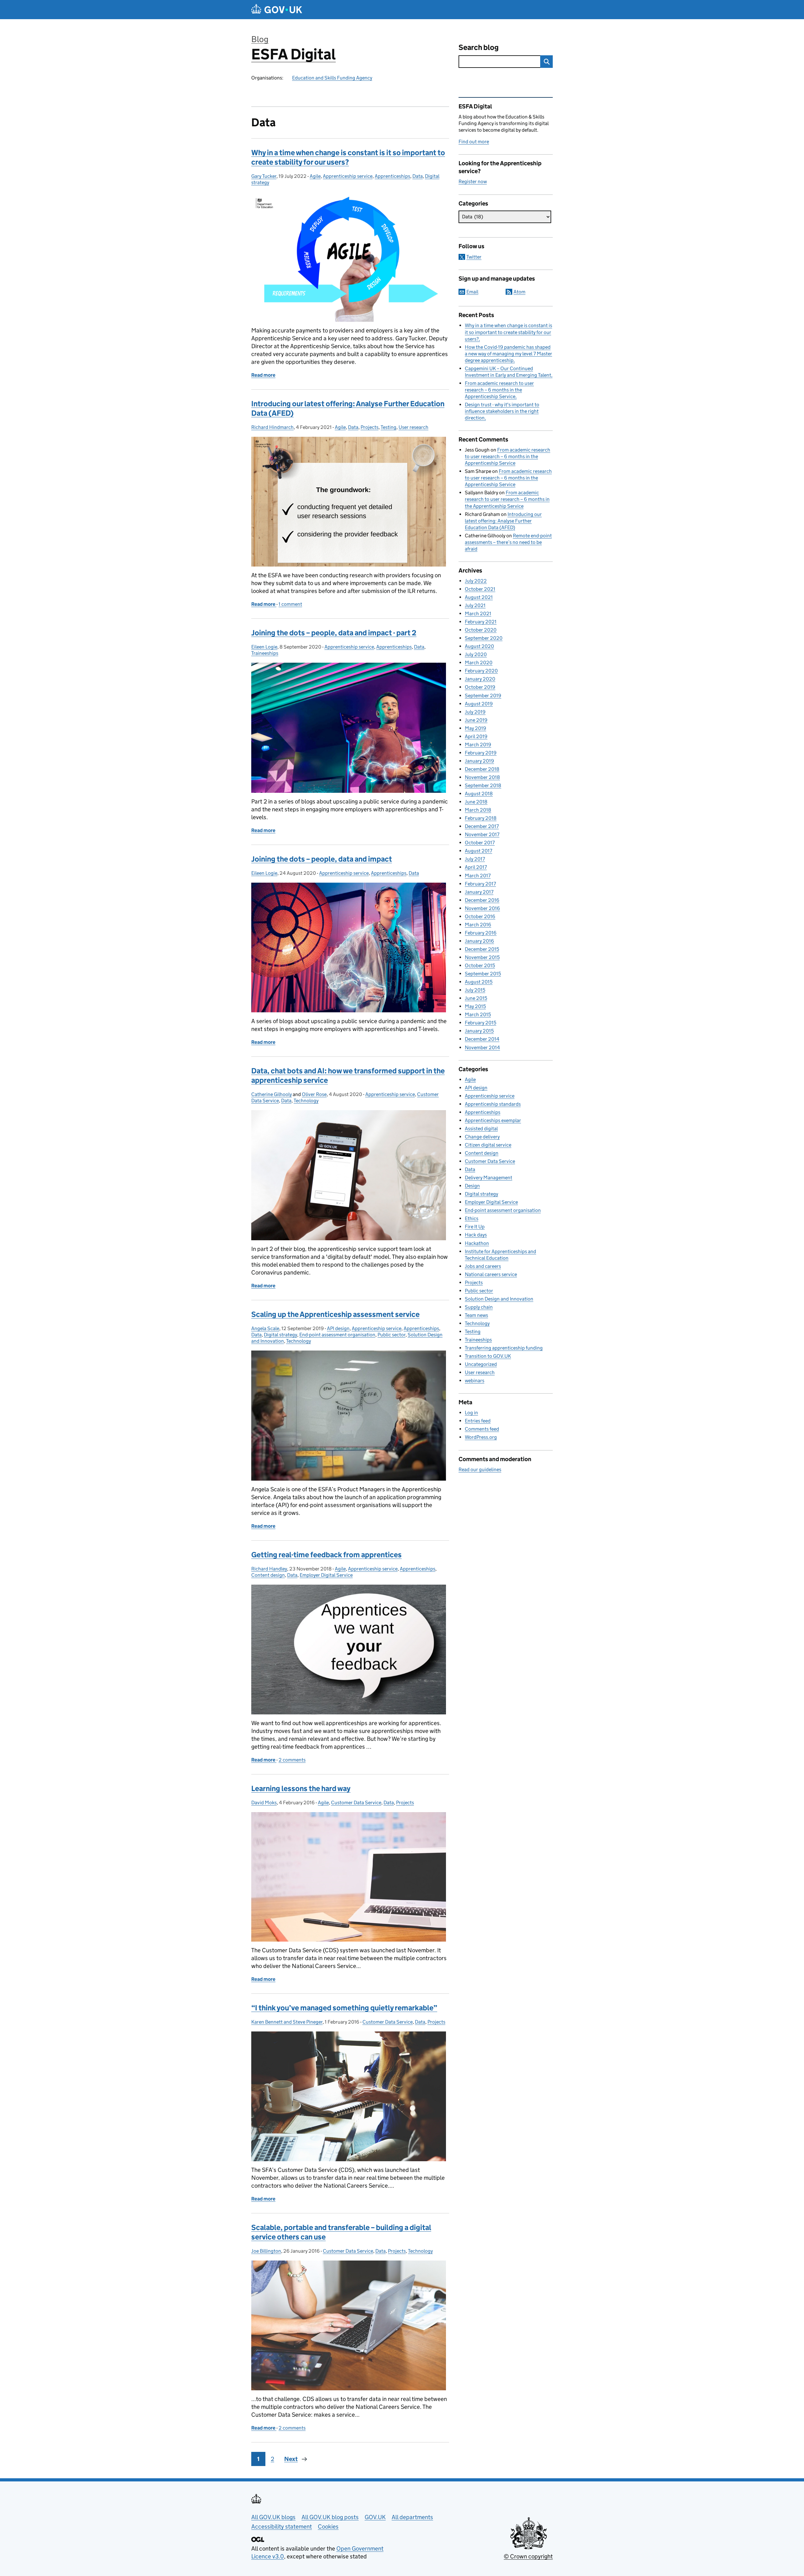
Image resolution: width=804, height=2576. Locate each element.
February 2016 (481, 933)
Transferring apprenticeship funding (504, 1348)
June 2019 (476, 720)
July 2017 (475, 859)
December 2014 (482, 1039)
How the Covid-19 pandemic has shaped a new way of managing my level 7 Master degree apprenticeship (508, 354)
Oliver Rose (314, 1094)
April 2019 (476, 736)
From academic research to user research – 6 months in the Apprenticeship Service (499, 390)
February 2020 (481, 671)
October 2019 (480, 687)
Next (291, 2459)
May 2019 (475, 728)
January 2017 (479, 892)
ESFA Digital (293, 54)
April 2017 (476, 867)
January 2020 (480, 679)
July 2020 (476, 654)
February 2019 (481, 753)
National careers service (491, 1274)
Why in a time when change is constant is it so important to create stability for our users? (348, 157)
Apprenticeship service (348, 176)
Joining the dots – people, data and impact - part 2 (334, 633)
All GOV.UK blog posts (330, 2517)
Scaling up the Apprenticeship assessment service (335, 1314)
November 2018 (482, 777)
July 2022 (476, 581)
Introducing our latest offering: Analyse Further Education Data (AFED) (503, 521)
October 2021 (480, 589)
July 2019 (475, 712)
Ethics (472, 1218)
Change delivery (482, 1137)
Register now (473, 181)
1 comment (290, 604)
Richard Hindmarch (272, 427)
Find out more (474, 142)
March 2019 (478, 745)
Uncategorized (481, 1364)
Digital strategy (280, 1335)
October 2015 (480, 965)
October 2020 (481, 630)
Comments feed (482, 1429)
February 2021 (481, 622)
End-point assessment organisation (337, 1335)
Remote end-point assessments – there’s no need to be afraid (508, 542)
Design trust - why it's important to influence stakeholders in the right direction (502, 411)
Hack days (476, 1235)
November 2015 (482, 957)
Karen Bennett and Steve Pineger (287, 2022)
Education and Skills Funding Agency (332, 78)
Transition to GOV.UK (488, 1356)
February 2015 (481, 1023)
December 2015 (482, 949)
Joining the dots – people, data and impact (322, 859)
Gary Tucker (264, 176)
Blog (260, 39)
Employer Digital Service (326, 1575)
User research (413, 427)
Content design (268, 1575)
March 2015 (478, 1014)
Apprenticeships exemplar (493, 1120)
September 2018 (483, 785)
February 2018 (481, 818)
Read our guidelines (480, 1469)
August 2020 (479, 646)
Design (472, 1186)
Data (418, 176)
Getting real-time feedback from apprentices (326, 1555)
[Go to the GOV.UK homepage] (277, 10)
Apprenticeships (392, 176)
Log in (471, 1413)
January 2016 (479, 941)
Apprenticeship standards (493, 1104)
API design (338, 1328)
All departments (412, 2517)
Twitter (474, 257)
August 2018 (479, 794)
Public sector (391, 1335)
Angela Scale (265, 1328)
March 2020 (479, 663)
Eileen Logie (264, 647)
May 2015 (475, 1006)
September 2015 (483, 974)
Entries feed (478, 1421)
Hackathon (477, 1243)
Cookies (328, 2527)
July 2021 (475, 605)
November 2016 (482, 908)
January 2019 (479, 761)
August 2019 (479, 704)
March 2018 (478, 810)
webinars (475, 1381)
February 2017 (480, 884)
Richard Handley (269, 1569)
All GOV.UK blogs (273, 2517)
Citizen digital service (488, 1145)
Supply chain (479, 1307)
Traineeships (265, 653)
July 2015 (475, 990)
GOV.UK (375, 2517)
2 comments (292, 1760)
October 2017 (480, 843)
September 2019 (483, 696)
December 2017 (482, 826)
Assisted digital (481, 1129)
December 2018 (482, 769)
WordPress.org (481, 1437)
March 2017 (478, 876)
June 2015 (476, 998)
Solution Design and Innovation (499, 1299)
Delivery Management (489, 1178)
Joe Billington (266, 2251)
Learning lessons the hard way (301, 1788)
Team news (476, 1315)
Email (472, 292)
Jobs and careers (483, 1266)
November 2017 (482, 834)
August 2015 (479, 982)
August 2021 (479, 597)
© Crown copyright (528, 2556)
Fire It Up (475, 1227)
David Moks (264, 1803)
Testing (388, 427)
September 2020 (484, 638)
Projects (369, 427)
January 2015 (479, 1031)
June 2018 (476, 802)
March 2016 (478, 925)
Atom (519, 292)
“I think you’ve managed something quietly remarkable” (344, 2008)
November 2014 (482, 1047)
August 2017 (478, 851)
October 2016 (480, 916)
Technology (306, 1101)
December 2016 (482, 900)
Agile (315, 176)
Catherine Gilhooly (272, 1094)
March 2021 (478, 614)
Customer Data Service (356, 1803)
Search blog (479, 47)
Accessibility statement (282, 2527)
